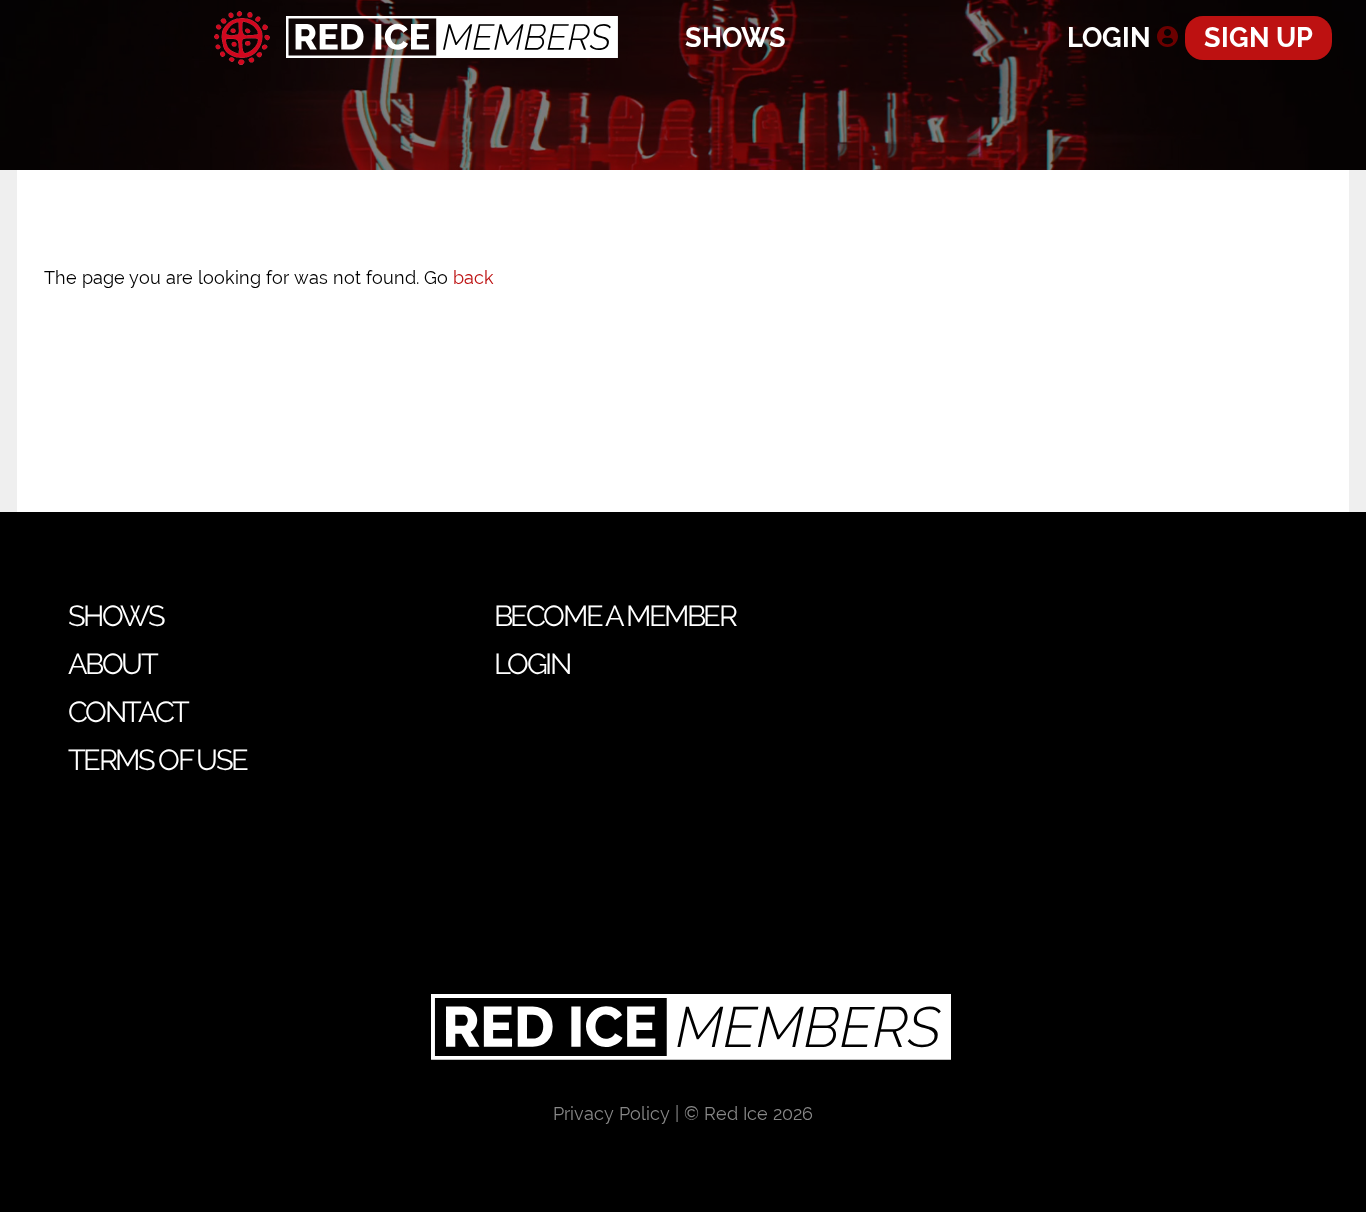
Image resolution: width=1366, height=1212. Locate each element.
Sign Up (1258, 37)
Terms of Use (157, 760)
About (112, 664)
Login (1109, 37)
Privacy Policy (611, 1113)
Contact (128, 712)
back (473, 277)
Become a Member (615, 616)
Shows (735, 37)
